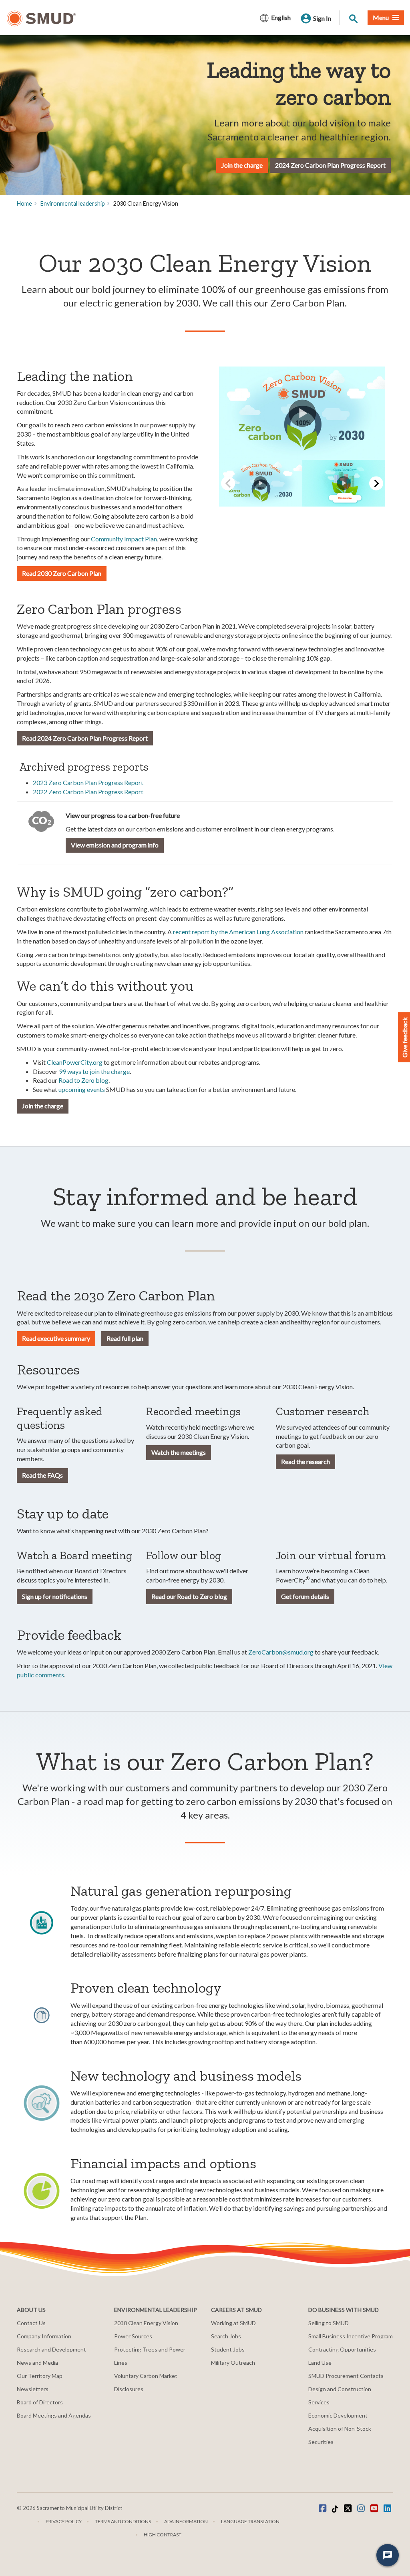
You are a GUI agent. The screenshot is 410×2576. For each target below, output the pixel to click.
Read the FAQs (42, 1475)
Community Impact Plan (124, 539)
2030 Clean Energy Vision (146, 2323)
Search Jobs (226, 2336)
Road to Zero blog (83, 1080)
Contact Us (31, 2323)
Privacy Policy (64, 2521)
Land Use (320, 2363)
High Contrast (163, 2535)
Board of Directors (40, 2402)
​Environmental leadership (73, 203)
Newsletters (33, 2389)
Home (24, 203)
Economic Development (338, 2415)
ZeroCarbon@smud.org (281, 1652)
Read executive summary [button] (56, 1338)
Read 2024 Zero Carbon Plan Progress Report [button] (85, 738)
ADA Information (186, 2521)
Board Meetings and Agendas (54, 2415)
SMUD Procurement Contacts (346, 2376)
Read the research (305, 1461)
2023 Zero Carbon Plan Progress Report (88, 782)
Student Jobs (228, 2349)
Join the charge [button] (43, 1106)
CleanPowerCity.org (75, 1062)
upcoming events (82, 1089)
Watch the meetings (179, 1452)
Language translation (250, 2521)
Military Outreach (233, 2363)
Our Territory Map (40, 2376)
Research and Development (51, 2349)
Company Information (44, 2336)
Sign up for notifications (55, 1596)
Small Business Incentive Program (351, 2336)
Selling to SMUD (329, 2323)
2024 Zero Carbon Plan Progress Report (330, 165)
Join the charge (242, 165)
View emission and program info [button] (115, 845)
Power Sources (133, 2336)
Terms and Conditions (123, 2521)
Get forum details (305, 1596)
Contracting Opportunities (342, 2349)
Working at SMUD (233, 2323)
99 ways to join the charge (94, 1071)
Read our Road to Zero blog (189, 1596)
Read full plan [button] (125, 1338)
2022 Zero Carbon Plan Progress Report (88, 792)
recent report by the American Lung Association (238, 932)
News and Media (37, 2363)
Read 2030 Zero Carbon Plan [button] (62, 573)
